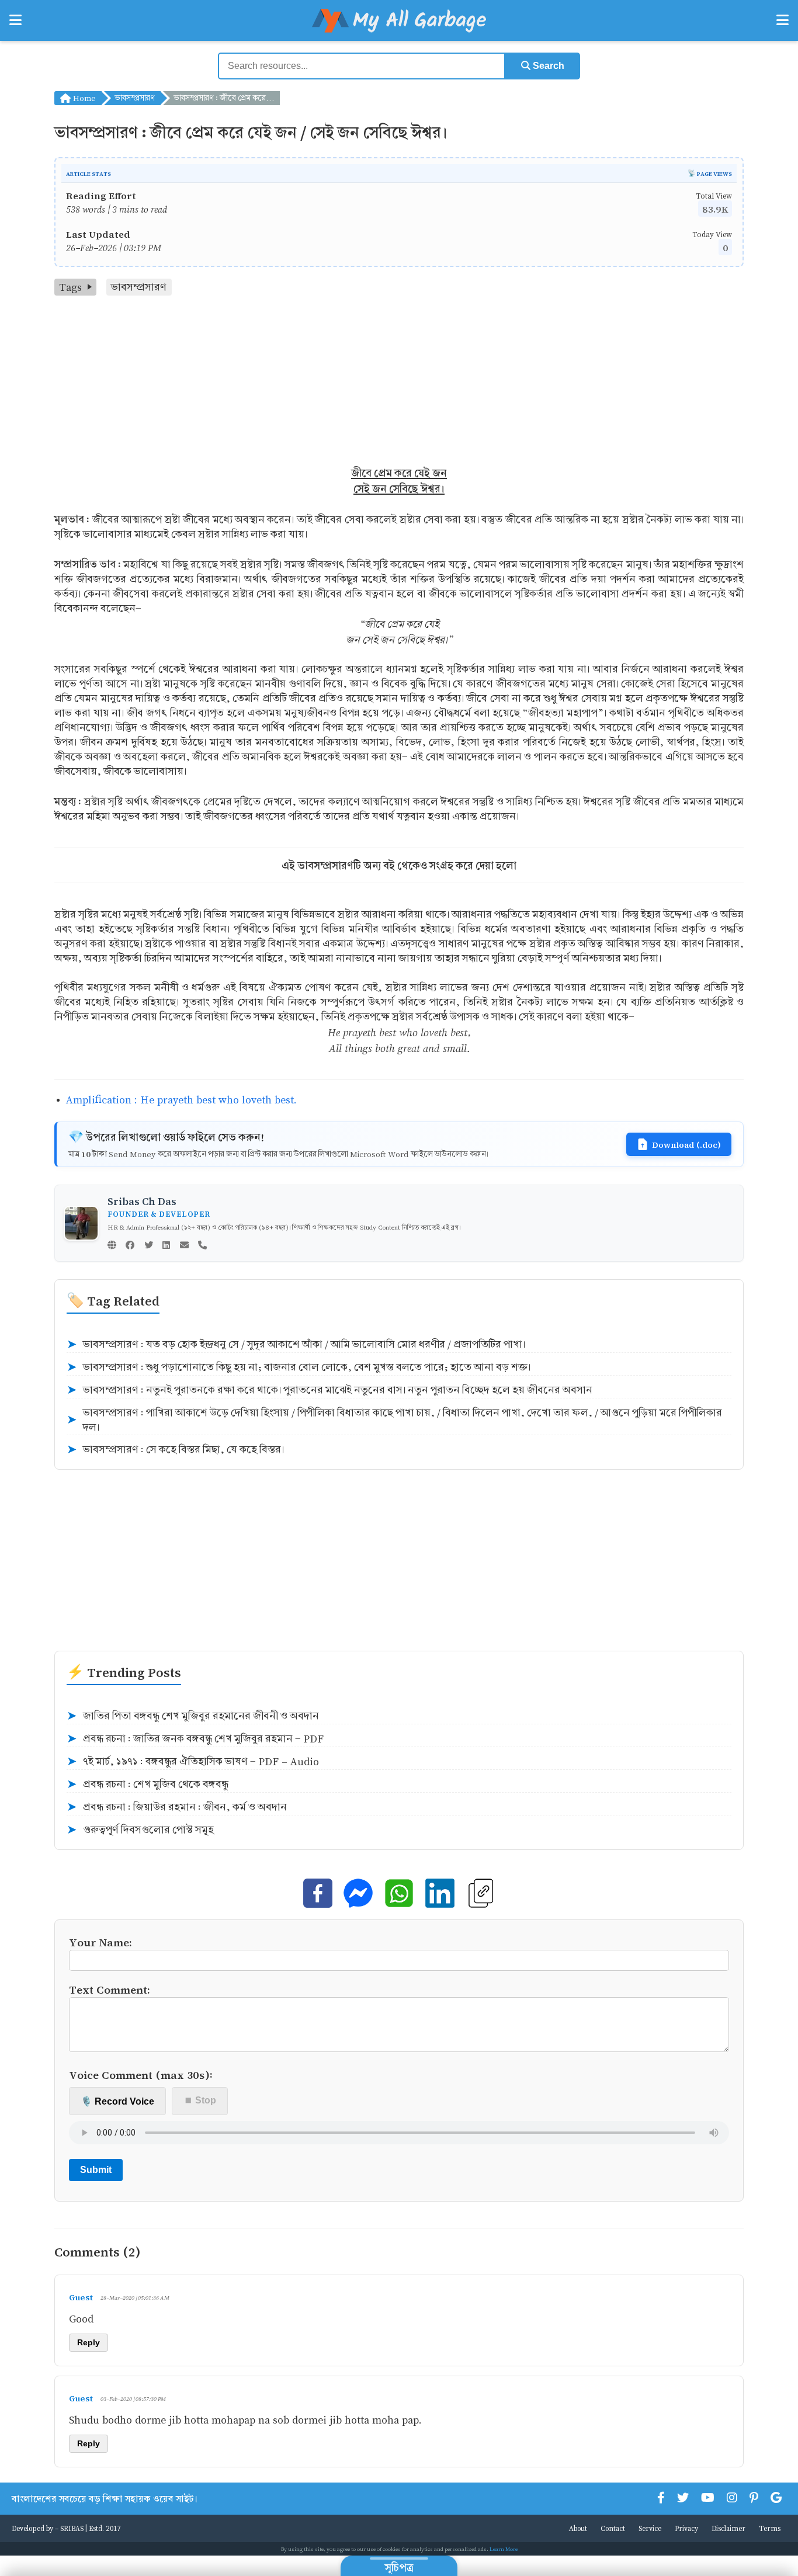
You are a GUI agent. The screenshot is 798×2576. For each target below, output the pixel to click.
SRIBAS (72, 2528)
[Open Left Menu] (15, 20)
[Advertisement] (399, 383)
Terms (770, 2528)
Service (650, 2528)
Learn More (504, 2549)
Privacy (686, 2528)
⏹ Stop (200, 2100)
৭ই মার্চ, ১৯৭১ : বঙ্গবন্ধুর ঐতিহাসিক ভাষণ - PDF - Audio (193, 1762)
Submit (96, 2170)
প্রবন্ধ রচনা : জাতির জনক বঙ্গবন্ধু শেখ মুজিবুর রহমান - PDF (195, 1739)
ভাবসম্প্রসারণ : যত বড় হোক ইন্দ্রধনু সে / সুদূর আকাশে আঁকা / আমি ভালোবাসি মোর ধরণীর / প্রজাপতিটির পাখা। (296, 1345)
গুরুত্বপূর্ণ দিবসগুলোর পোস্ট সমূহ (140, 1830)
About (578, 2528)
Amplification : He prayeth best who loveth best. (181, 1100)
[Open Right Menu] (783, 20)
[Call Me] (202, 1246)
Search (547, 66)
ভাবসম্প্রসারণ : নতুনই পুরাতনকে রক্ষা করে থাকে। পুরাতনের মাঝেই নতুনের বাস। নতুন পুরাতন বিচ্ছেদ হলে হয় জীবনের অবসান (329, 1390)
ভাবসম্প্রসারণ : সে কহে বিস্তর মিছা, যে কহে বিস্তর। (175, 1450)
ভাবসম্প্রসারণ (135, 98)
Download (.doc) (686, 1144)
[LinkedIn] (166, 1246)
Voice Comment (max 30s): (141, 2075)
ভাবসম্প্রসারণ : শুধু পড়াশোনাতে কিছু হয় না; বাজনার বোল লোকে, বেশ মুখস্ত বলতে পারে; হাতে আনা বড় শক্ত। (299, 1367)
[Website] (112, 1246)
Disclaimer (728, 2528)
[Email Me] (184, 1246)
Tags (70, 287)
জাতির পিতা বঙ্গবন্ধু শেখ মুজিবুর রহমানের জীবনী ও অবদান (193, 1716)
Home (83, 98)
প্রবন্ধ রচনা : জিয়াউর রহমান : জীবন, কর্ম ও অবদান (177, 1807)
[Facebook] (130, 1246)
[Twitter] (149, 1246)
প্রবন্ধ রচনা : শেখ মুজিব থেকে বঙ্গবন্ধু (148, 1785)
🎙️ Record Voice (117, 2101)
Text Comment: (110, 1989)
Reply (89, 2342)
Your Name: (100, 1942)
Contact (613, 2528)
